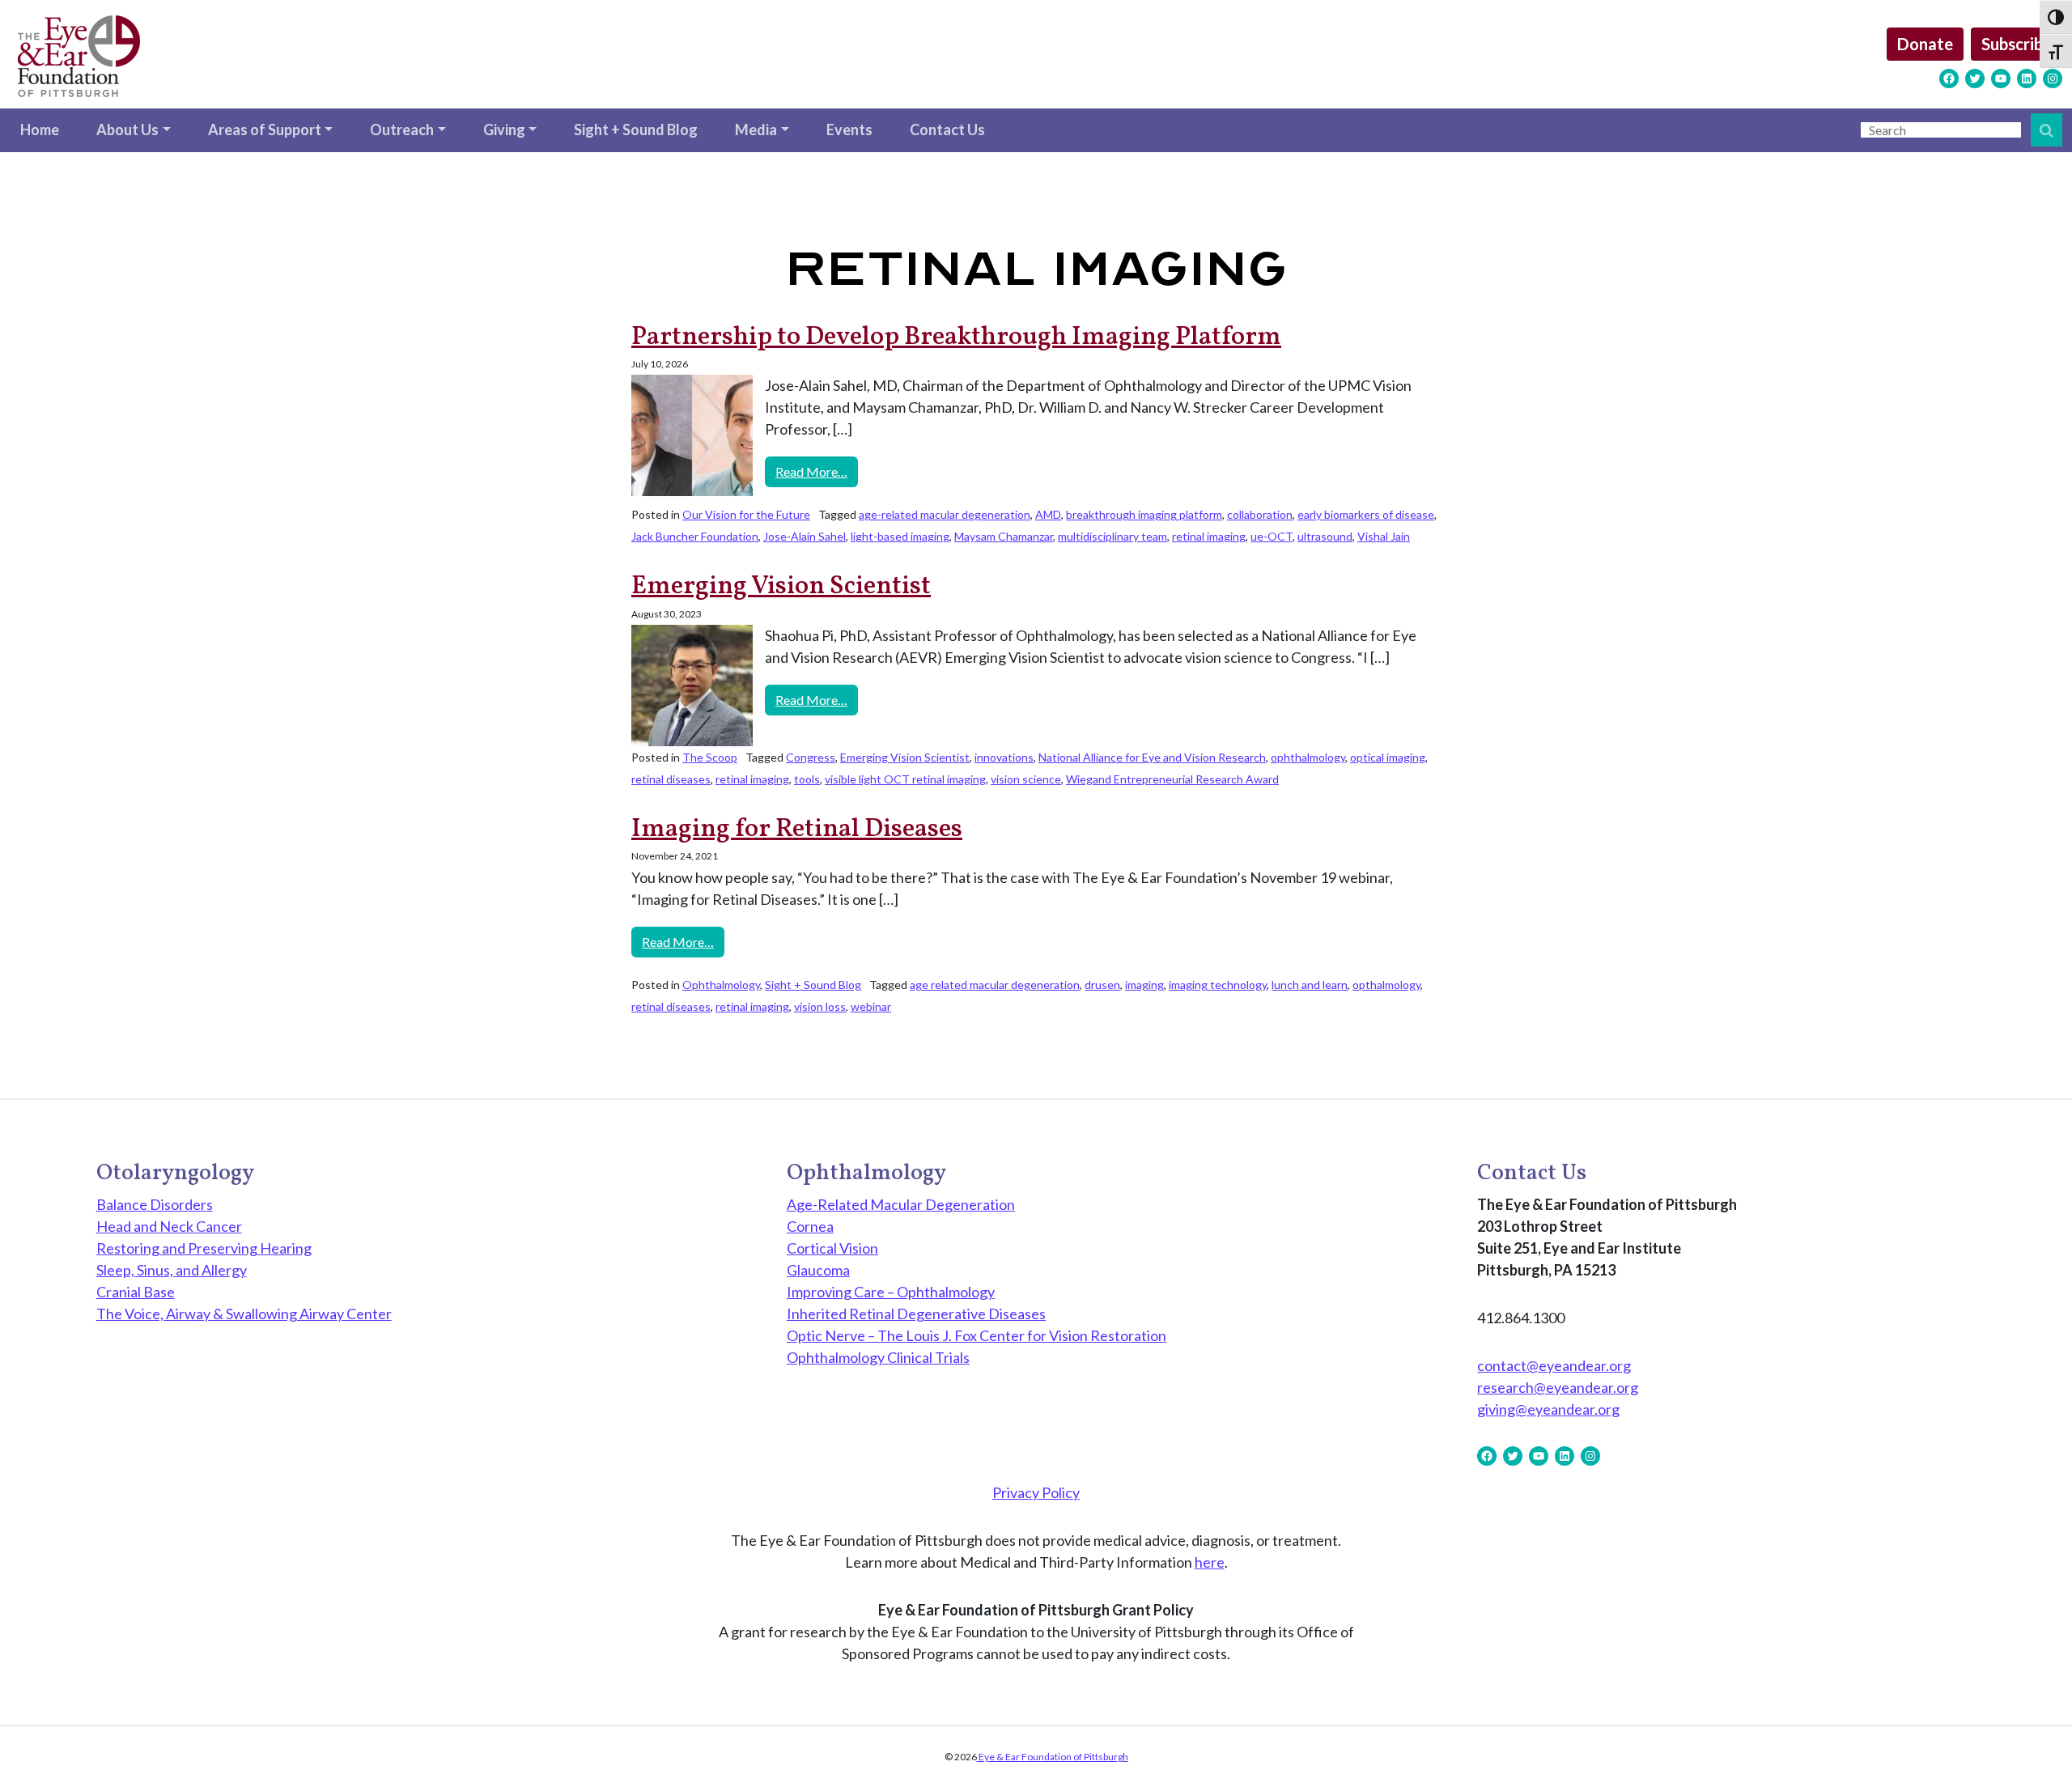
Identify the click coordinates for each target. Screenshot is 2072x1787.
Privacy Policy (1036, 1492)
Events (849, 129)
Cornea (810, 1226)
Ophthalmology (721, 985)
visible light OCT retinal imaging (905, 779)
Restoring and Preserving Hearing (204, 1248)
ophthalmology (1308, 757)
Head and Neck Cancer (169, 1226)
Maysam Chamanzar (1004, 536)
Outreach (402, 129)
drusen (1102, 985)
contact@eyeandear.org (1554, 1365)
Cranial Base (136, 1292)
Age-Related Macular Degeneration (901, 1204)
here (1210, 1562)
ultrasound (1325, 536)
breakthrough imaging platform (1144, 514)
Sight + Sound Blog (636, 129)
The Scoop (710, 757)
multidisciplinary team (1112, 536)
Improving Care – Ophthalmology (891, 1292)
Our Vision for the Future (746, 514)
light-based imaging (900, 536)
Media (756, 129)
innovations (1004, 757)
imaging (1144, 985)
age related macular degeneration (995, 985)
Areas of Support (265, 129)
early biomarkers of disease (1366, 514)
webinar (871, 1006)
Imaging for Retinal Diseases (797, 830)
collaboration (1260, 514)
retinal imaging (1209, 536)
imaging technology (1218, 985)
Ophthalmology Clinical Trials (878, 1357)
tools (807, 779)
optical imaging (1388, 757)
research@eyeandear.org (1558, 1387)
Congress (811, 757)
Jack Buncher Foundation (695, 536)
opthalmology (1386, 985)
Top (2034, 1749)
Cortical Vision (832, 1248)
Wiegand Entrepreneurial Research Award (1172, 779)
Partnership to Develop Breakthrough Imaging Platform (956, 337)
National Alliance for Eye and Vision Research (1152, 757)
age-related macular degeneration (945, 514)
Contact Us (947, 129)
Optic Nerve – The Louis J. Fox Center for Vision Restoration (977, 1335)
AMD (1048, 514)
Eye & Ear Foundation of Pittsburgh (1053, 1757)
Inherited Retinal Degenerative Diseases (916, 1314)
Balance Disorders (155, 1204)
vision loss (820, 1006)
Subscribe (2017, 44)
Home (40, 129)
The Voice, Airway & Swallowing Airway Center (244, 1314)
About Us (127, 129)
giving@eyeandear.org (1548, 1409)
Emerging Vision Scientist (781, 587)
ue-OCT (1272, 536)
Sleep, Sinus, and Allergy (172, 1270)
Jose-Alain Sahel (805, 536)
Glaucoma (818, 1270)
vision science (1026, 779)
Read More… (817, 471)
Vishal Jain (1384, 536)
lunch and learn (1310, 985)
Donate (1925, 44)
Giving (504, 129)
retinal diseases (671, 779)
